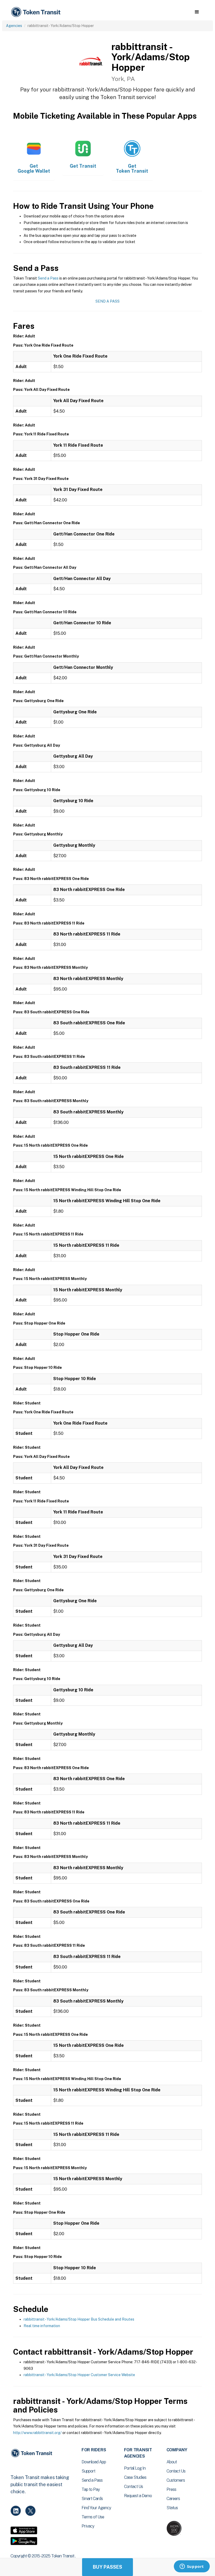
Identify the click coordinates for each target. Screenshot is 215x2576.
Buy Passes (107, 2567)
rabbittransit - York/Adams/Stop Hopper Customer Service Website (79, 2375)
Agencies (14, 26)
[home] (37, 12)
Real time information (42, 2326)
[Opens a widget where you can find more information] (192, 2567)
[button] (197, 12)
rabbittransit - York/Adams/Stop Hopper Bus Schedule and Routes (79, 2319)
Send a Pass (48, 278)
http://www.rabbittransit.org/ (37, 2433)
